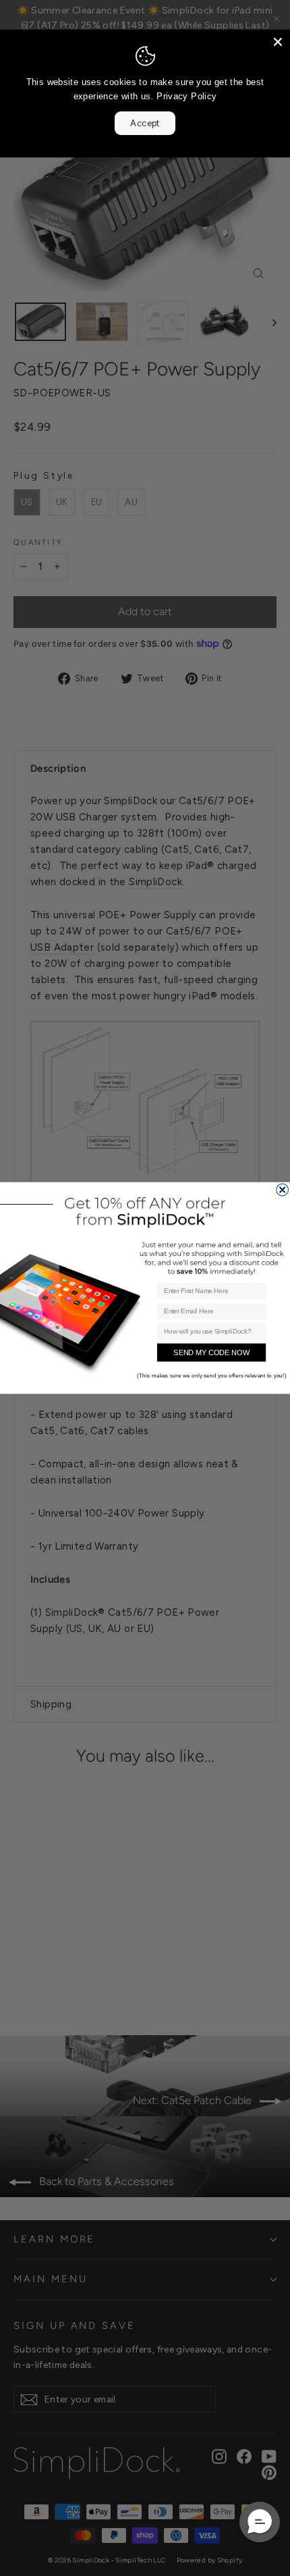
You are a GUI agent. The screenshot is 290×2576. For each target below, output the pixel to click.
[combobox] (209, 1331)
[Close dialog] (283, 1190)
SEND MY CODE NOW (211, 1352)
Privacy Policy (186, 96)
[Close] (278, 42)
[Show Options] (258, 1331)
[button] (260, 2522)
